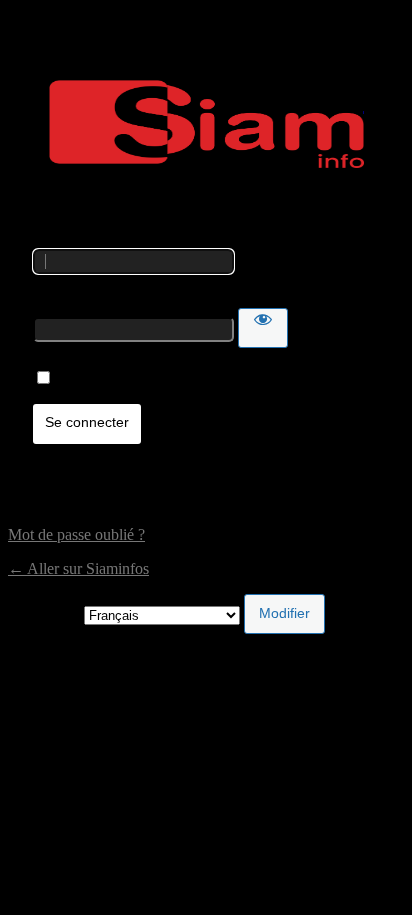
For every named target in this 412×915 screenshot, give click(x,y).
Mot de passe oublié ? (76, 534)
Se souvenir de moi (117, 378)
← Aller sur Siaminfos (78, 568)
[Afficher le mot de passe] (263, 328)
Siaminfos (206, 124)
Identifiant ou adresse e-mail (121, 239)
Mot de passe (74, 298)
